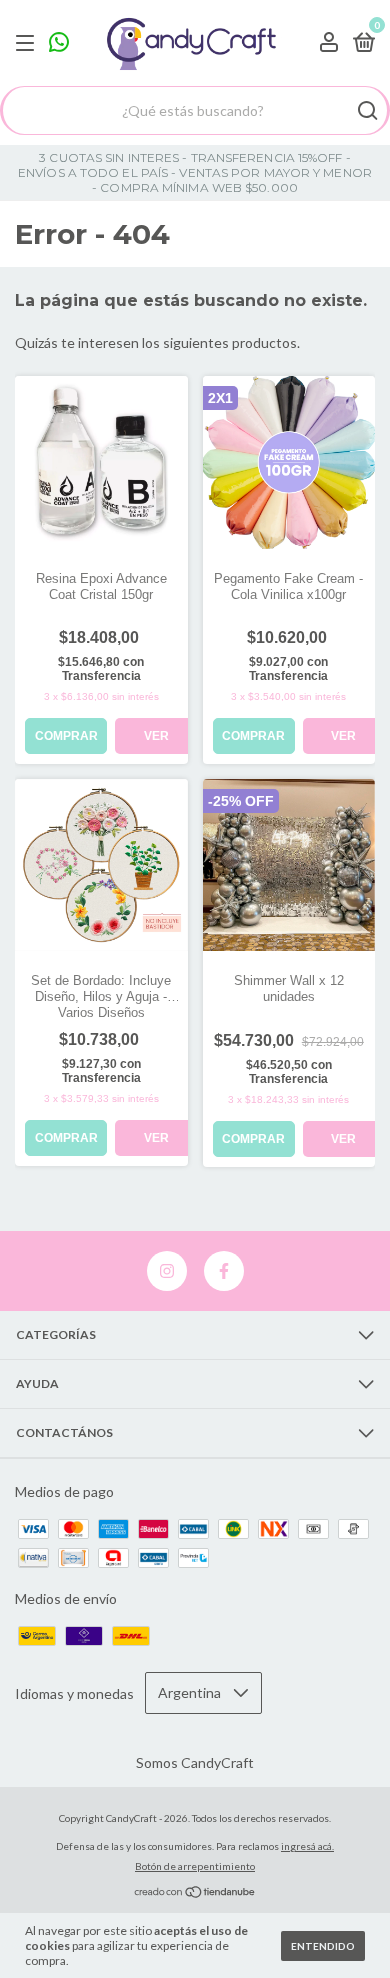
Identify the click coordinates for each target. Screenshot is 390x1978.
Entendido (323, 1946)
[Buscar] (366, 111)
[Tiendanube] (195, 1893)
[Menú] (28, 43)
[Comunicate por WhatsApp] (59, 44)
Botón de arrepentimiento (195, 1866)
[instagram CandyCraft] (167, 1271)
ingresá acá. (307, 1846)
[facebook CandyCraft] (224, 1271)
